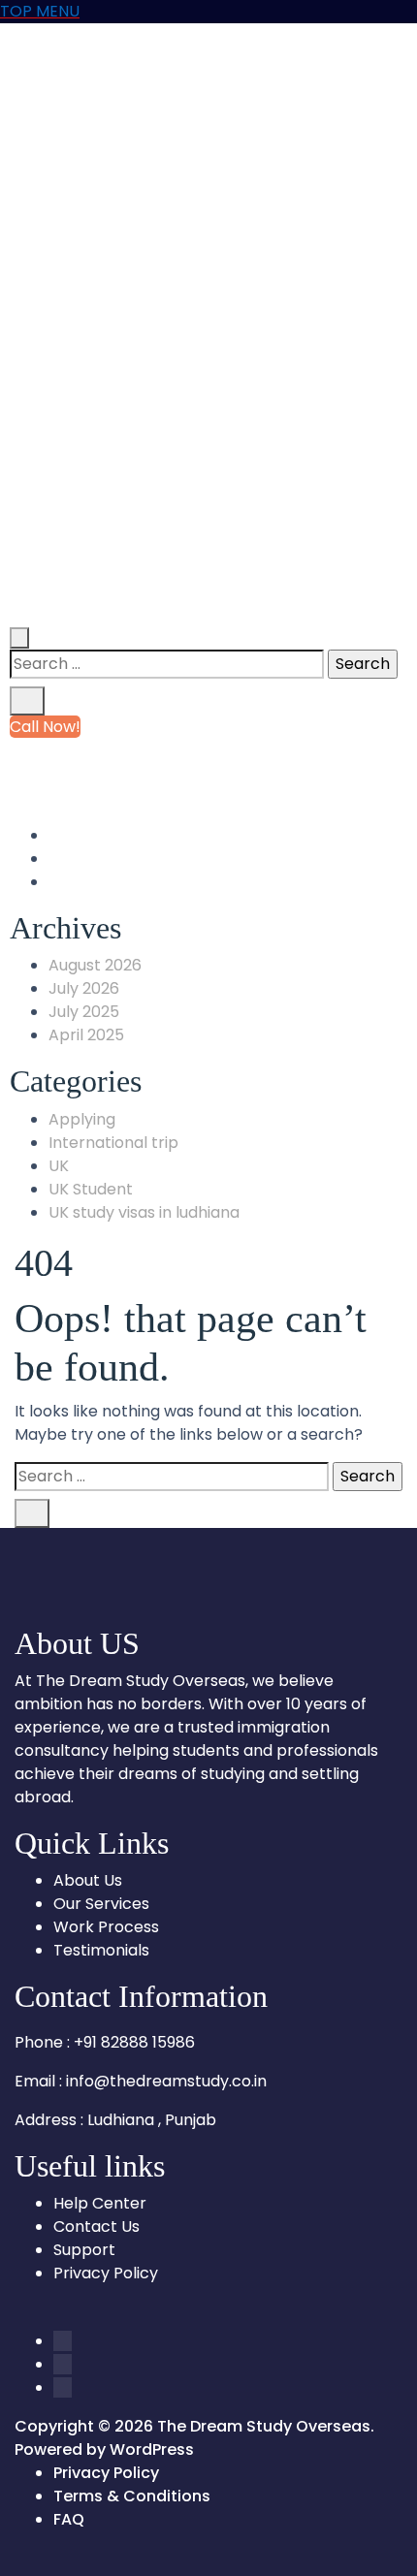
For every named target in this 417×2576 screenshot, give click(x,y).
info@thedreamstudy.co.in (170, 773)
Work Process (106, 1927)
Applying (82, 1119)
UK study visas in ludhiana (144, 1212)
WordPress (152, 2449)
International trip (113, 1143)
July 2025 (84, 1012)
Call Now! (45, 727)
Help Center (100, 2203)
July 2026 (84, 988)
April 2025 (86, 1035)
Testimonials (101, 1950)
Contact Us (96, 2226)
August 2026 (95, 965)
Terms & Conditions (132, 2496)
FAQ (69, 2519)
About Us (88, 1880)
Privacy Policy (106, 2273)
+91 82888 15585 (131, 750)
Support (84, 2250)
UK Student (91, 1189)
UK (59, 1166)
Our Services (101, 1904)
